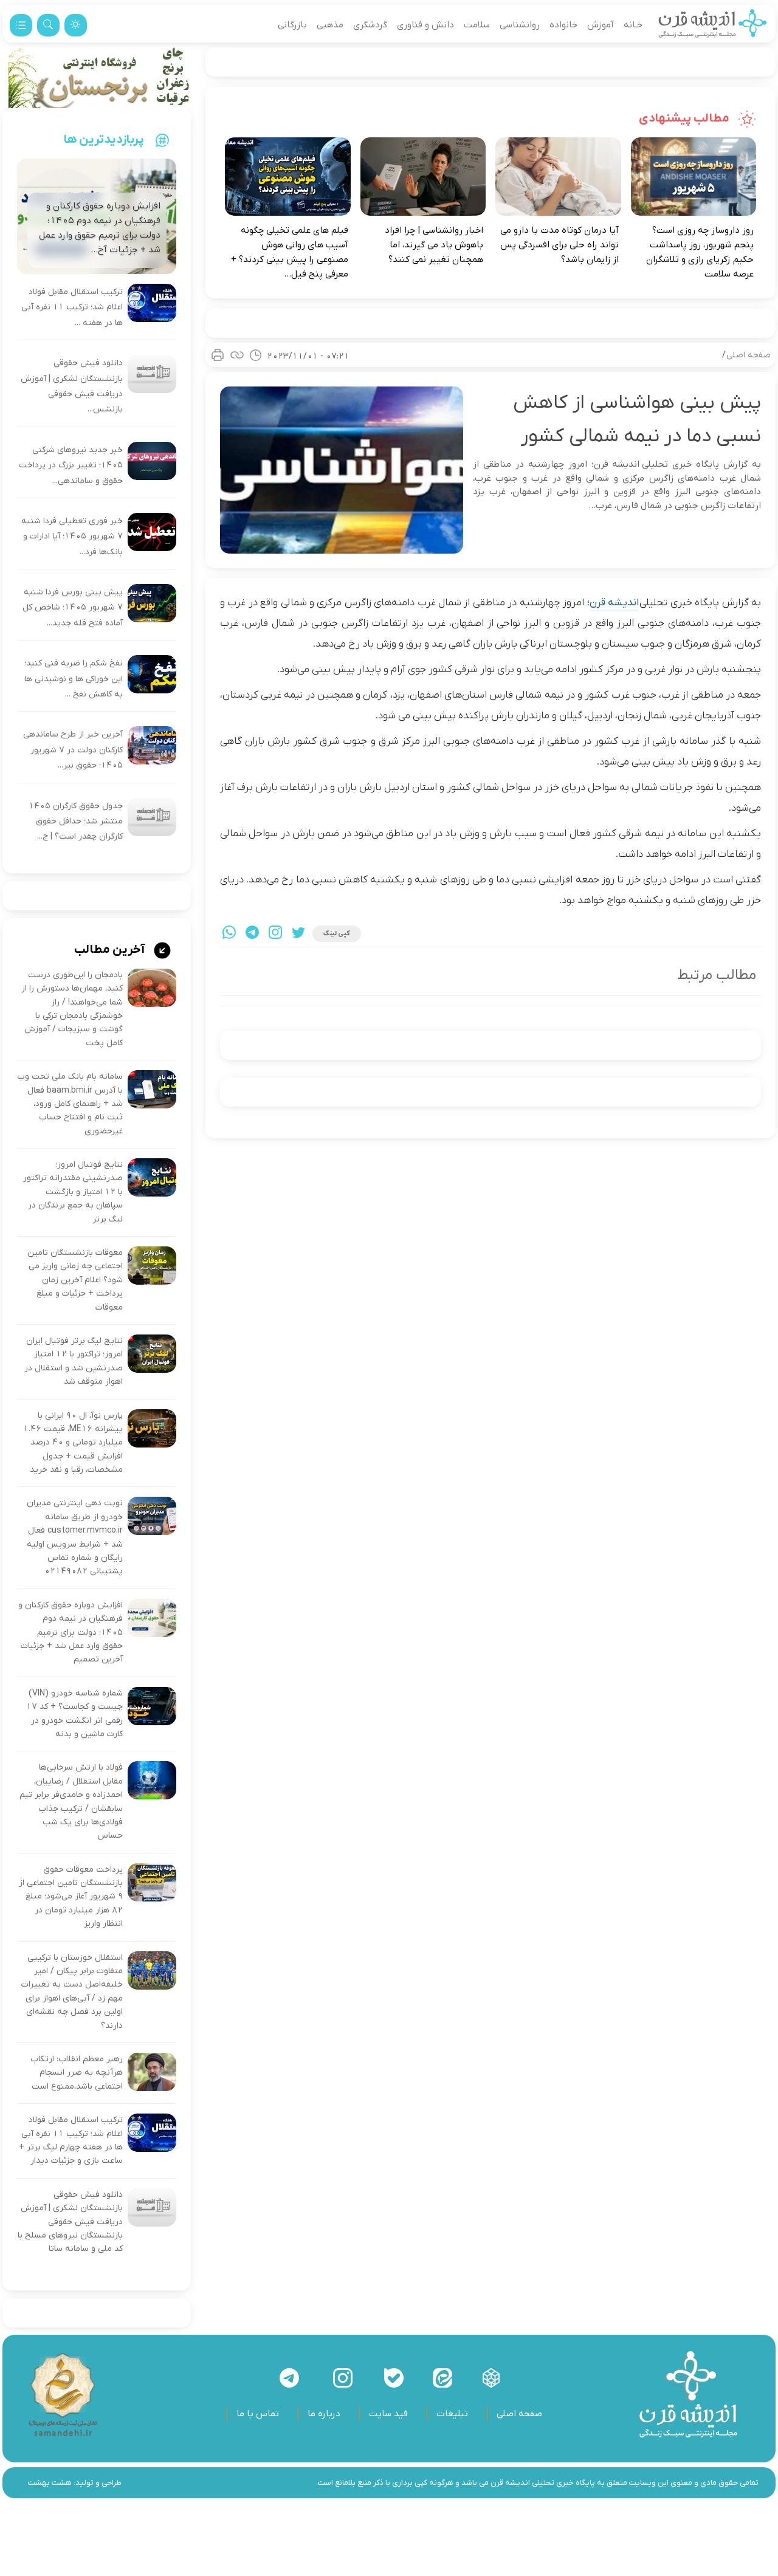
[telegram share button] (252, 934)
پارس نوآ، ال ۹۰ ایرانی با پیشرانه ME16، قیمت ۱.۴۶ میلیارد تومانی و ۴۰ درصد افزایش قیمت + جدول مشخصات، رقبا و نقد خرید (73, 1443)
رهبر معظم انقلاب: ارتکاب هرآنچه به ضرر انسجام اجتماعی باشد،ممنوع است (77, 2073)
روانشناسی (520, 25)
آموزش (601, 25)
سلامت (477, 25)
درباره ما (324, 2414)
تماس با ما (258, 2414)
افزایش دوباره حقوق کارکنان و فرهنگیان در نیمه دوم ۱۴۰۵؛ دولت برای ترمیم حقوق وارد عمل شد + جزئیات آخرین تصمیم (71, 1633)
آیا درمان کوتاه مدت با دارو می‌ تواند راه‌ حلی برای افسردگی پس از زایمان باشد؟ (559, 245)
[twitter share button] (298, 934)
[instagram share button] (275, 934)
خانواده (563, 25)
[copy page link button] (237, 355)
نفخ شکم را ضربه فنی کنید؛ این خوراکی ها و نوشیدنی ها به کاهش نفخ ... (74, 679)
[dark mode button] (76, 25)
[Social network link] (491, 2378)
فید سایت (388, 2414)
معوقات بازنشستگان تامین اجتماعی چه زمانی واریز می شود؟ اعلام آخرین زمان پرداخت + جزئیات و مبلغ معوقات (75, 1280)
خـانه (633, 25)
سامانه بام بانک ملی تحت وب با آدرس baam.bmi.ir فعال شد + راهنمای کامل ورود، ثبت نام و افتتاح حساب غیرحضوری (70, 1104)
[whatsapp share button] (229, 934)
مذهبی (330, 25)
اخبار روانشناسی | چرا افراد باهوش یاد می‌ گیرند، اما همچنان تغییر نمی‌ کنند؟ (434, 245)
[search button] (48, 25)
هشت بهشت (50, 2483)
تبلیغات (452, 2414)
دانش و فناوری (425, 25)
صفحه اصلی (749, 355)
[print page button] (218, 355)
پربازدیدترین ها (104, 140)
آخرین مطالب (111, 950)
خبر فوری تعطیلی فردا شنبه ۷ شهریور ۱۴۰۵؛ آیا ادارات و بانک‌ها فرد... (72, 537)
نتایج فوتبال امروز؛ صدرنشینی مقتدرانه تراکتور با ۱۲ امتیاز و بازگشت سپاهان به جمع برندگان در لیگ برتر (73, 1192)
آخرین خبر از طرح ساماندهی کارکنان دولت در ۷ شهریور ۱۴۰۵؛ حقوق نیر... (73, 750)
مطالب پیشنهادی (685, 118)
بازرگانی (292, 25)
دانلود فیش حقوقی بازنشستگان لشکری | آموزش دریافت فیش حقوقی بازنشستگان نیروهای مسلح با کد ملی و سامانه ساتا (70, 2222)
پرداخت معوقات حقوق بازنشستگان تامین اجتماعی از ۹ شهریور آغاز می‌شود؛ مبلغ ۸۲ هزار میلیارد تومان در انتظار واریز (71, 1897)
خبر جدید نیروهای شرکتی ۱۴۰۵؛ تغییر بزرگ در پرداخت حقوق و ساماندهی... (71, 465)
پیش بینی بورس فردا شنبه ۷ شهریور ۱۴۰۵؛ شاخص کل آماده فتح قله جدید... (73, 608)
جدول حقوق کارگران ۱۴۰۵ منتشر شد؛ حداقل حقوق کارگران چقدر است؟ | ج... (76, 822)
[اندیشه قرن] (713, 25)
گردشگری (370, 25)
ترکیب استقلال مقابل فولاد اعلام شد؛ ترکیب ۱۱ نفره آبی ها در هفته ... (72, 307)
